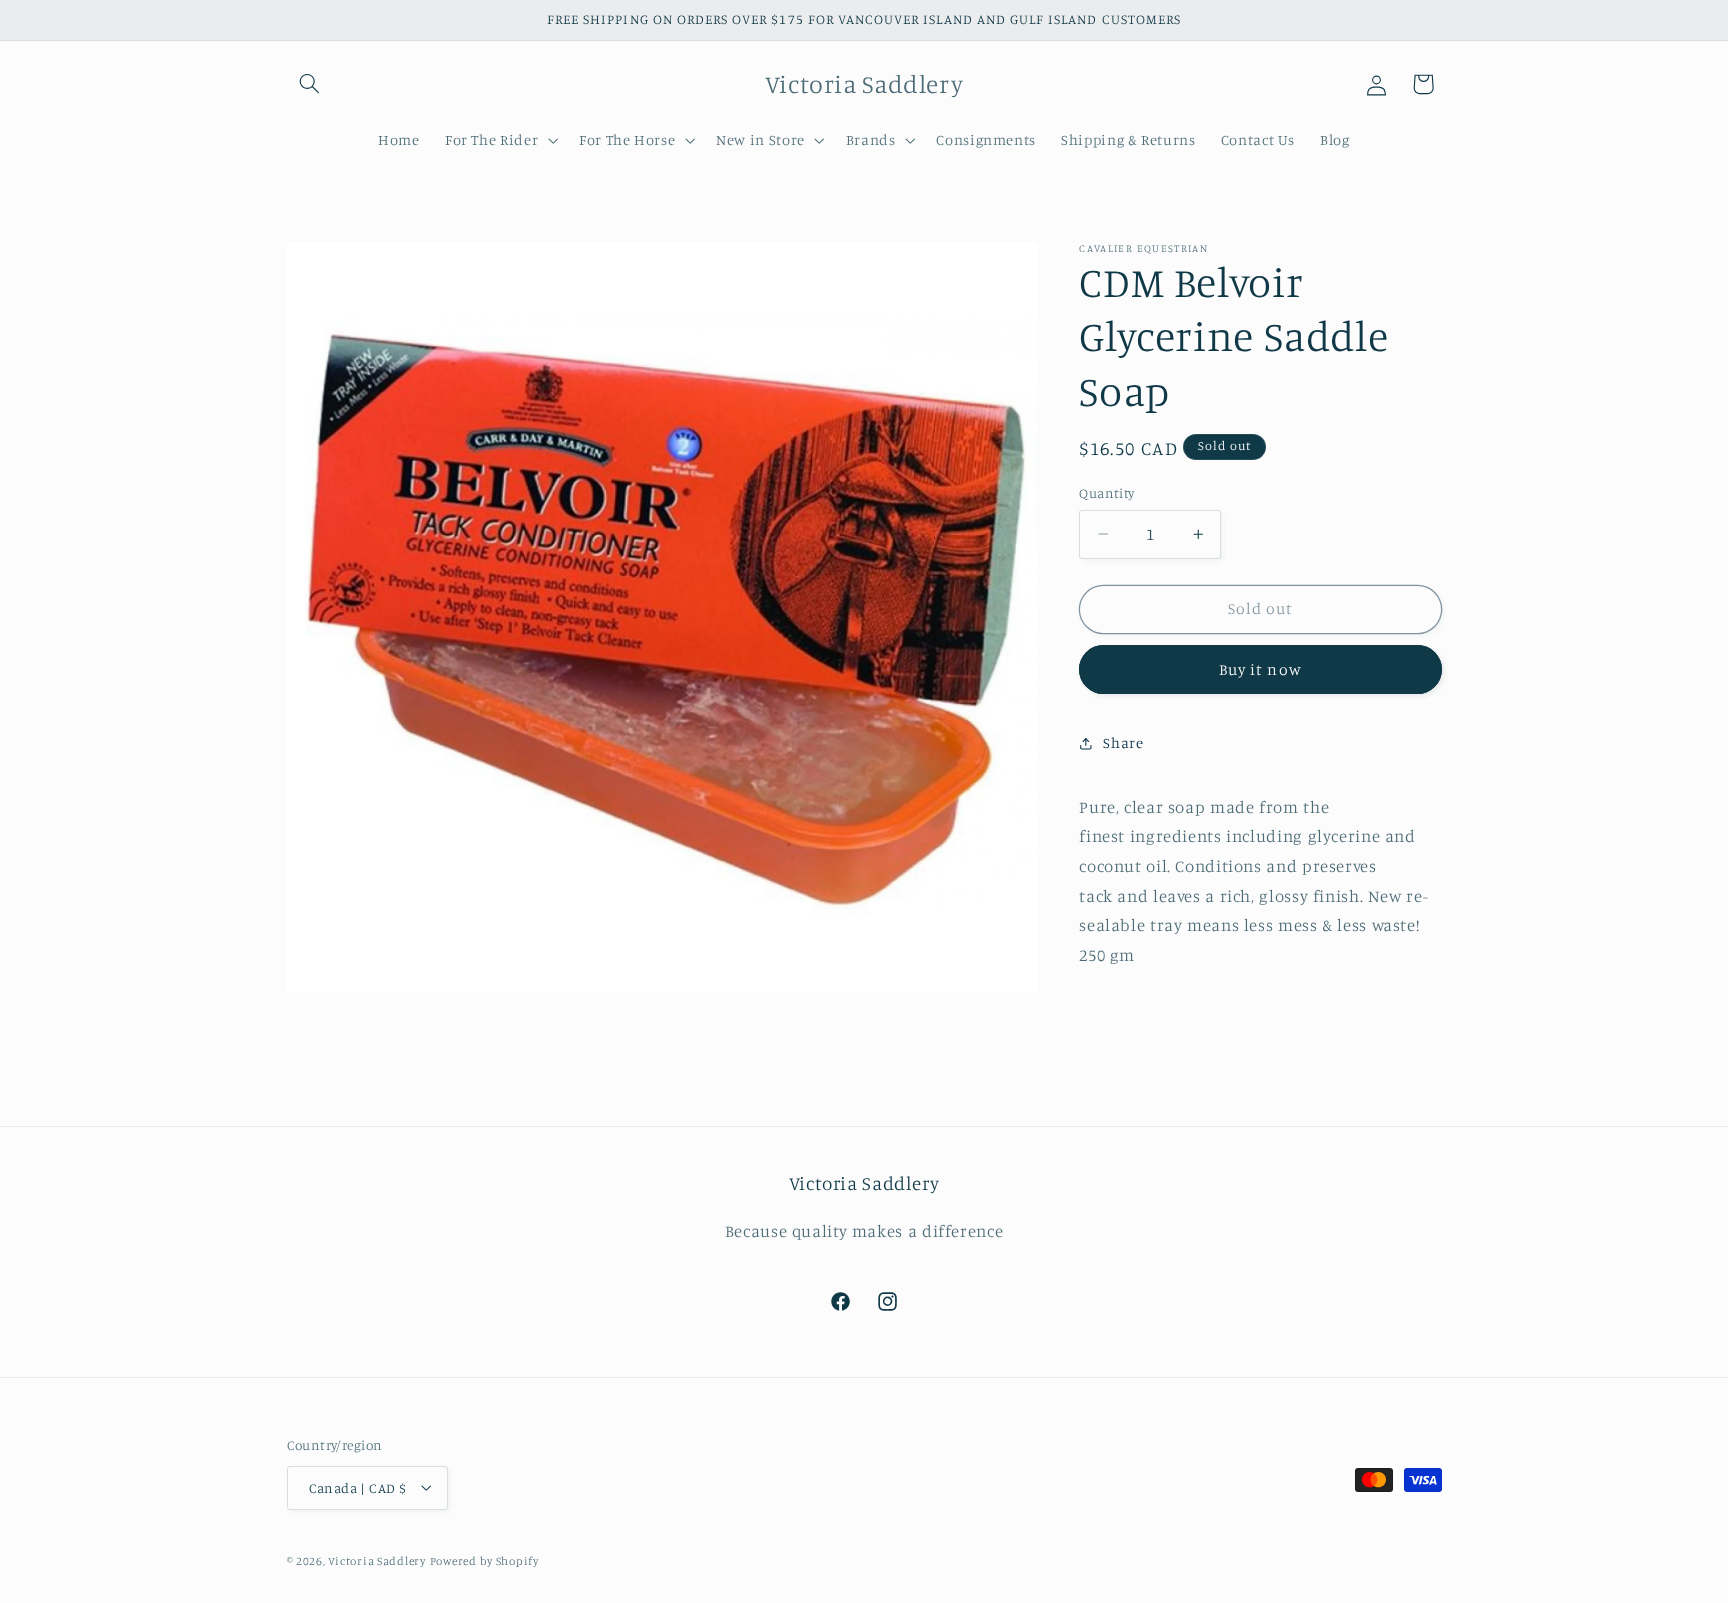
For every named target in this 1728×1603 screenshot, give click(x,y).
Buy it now (1260, 669)
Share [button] (1123, 742)
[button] (310, 84)
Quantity (1106, 493)
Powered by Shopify (484, 1560)
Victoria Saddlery (377, 1560)
